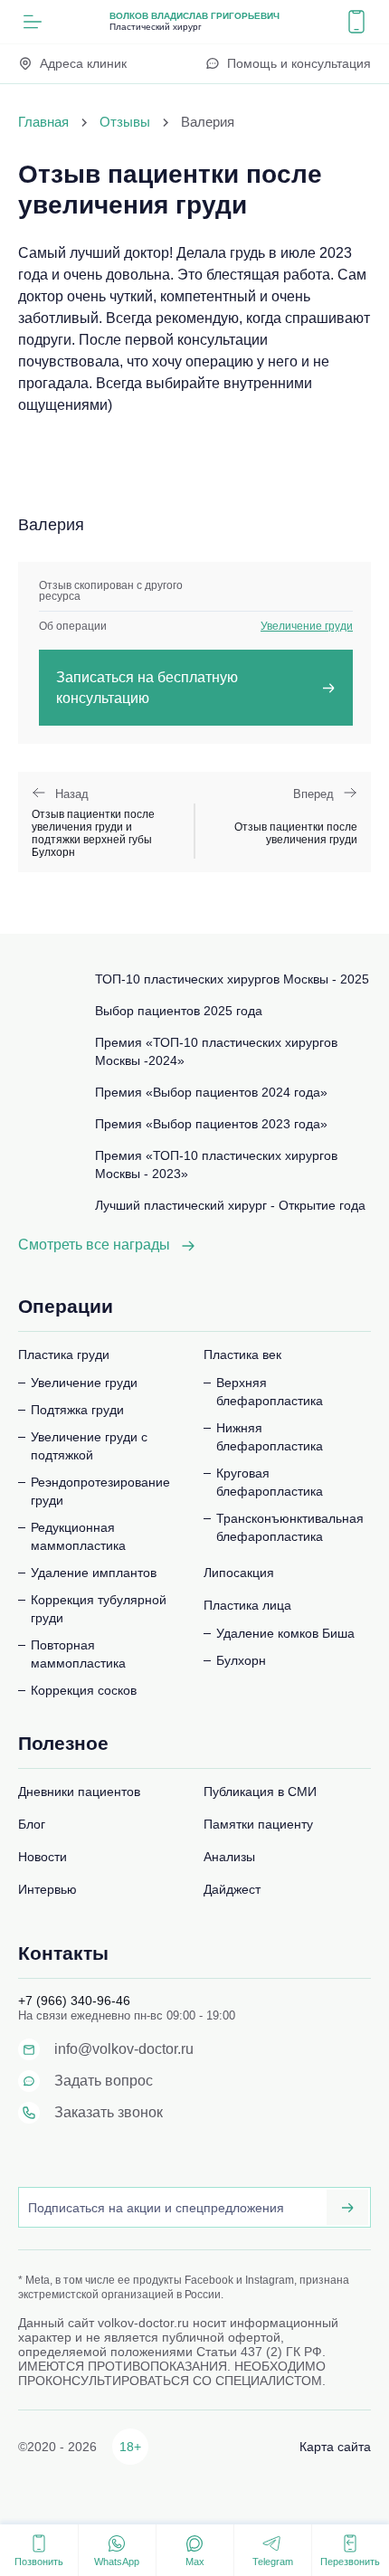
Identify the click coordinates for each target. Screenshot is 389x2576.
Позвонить (39, 2562)
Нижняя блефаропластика (270, 1437)
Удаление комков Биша (285, 1633)
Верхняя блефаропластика (270, 1392)
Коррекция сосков (84, 1690)
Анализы (229, 1857)
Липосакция (239, 1573)
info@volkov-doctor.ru (124, 2049)
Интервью (47, 1889)
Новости (43, 1857)
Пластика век (242, 1355)
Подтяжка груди (77, 1410)
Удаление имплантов (94, 1573)
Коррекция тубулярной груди (99, 1609)
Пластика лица (247, 1605)
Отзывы (125, 122)
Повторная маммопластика (78, 1654)
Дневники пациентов (79, 1792)
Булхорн (241, 1660)
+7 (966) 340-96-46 (74, 2001)
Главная (43, 122)
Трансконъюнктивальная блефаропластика (290, 1527)
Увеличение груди (307, 626)
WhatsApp (117, 2562)
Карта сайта (335, 2447)
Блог (32, 1824)
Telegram (273, 2562)
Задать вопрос (104, 2081)
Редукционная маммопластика (78, 1536)
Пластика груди (64, 1355)
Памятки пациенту (258, 1824)
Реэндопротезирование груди (100, 1491)
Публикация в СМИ (260, 1792)
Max (195, 2562)
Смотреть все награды (94, 1245)
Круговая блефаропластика (270, 1482)
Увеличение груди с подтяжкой (89, 1446)
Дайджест (232, 1889)
